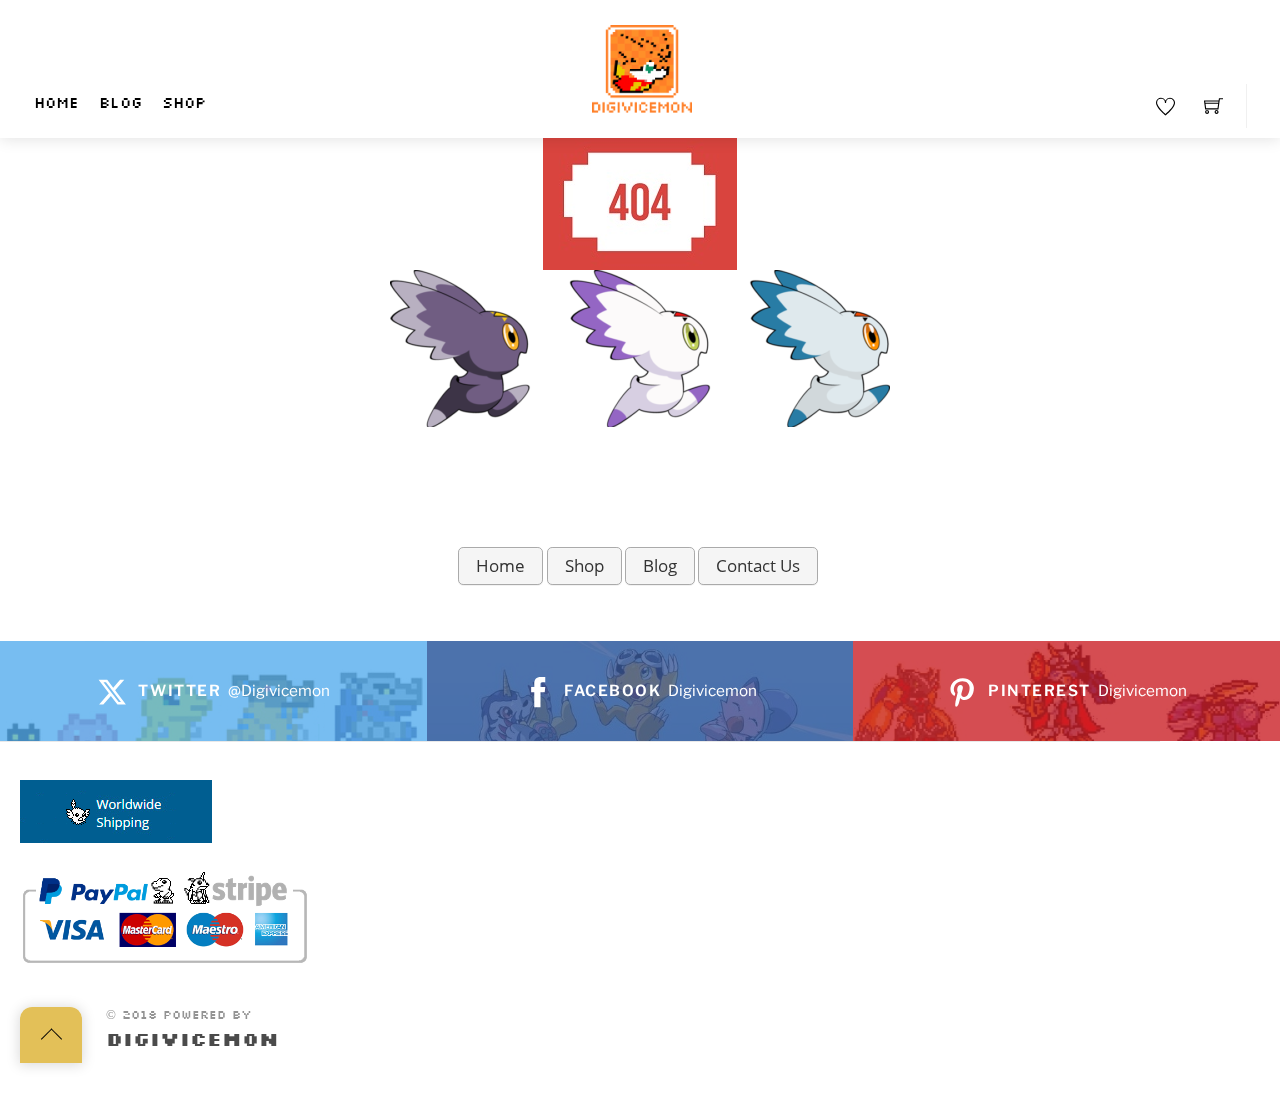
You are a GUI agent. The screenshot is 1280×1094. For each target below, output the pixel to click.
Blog (120, 104)
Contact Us (758, 565)
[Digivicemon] (642, 69)
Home (56, 104)
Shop (184, 104)
